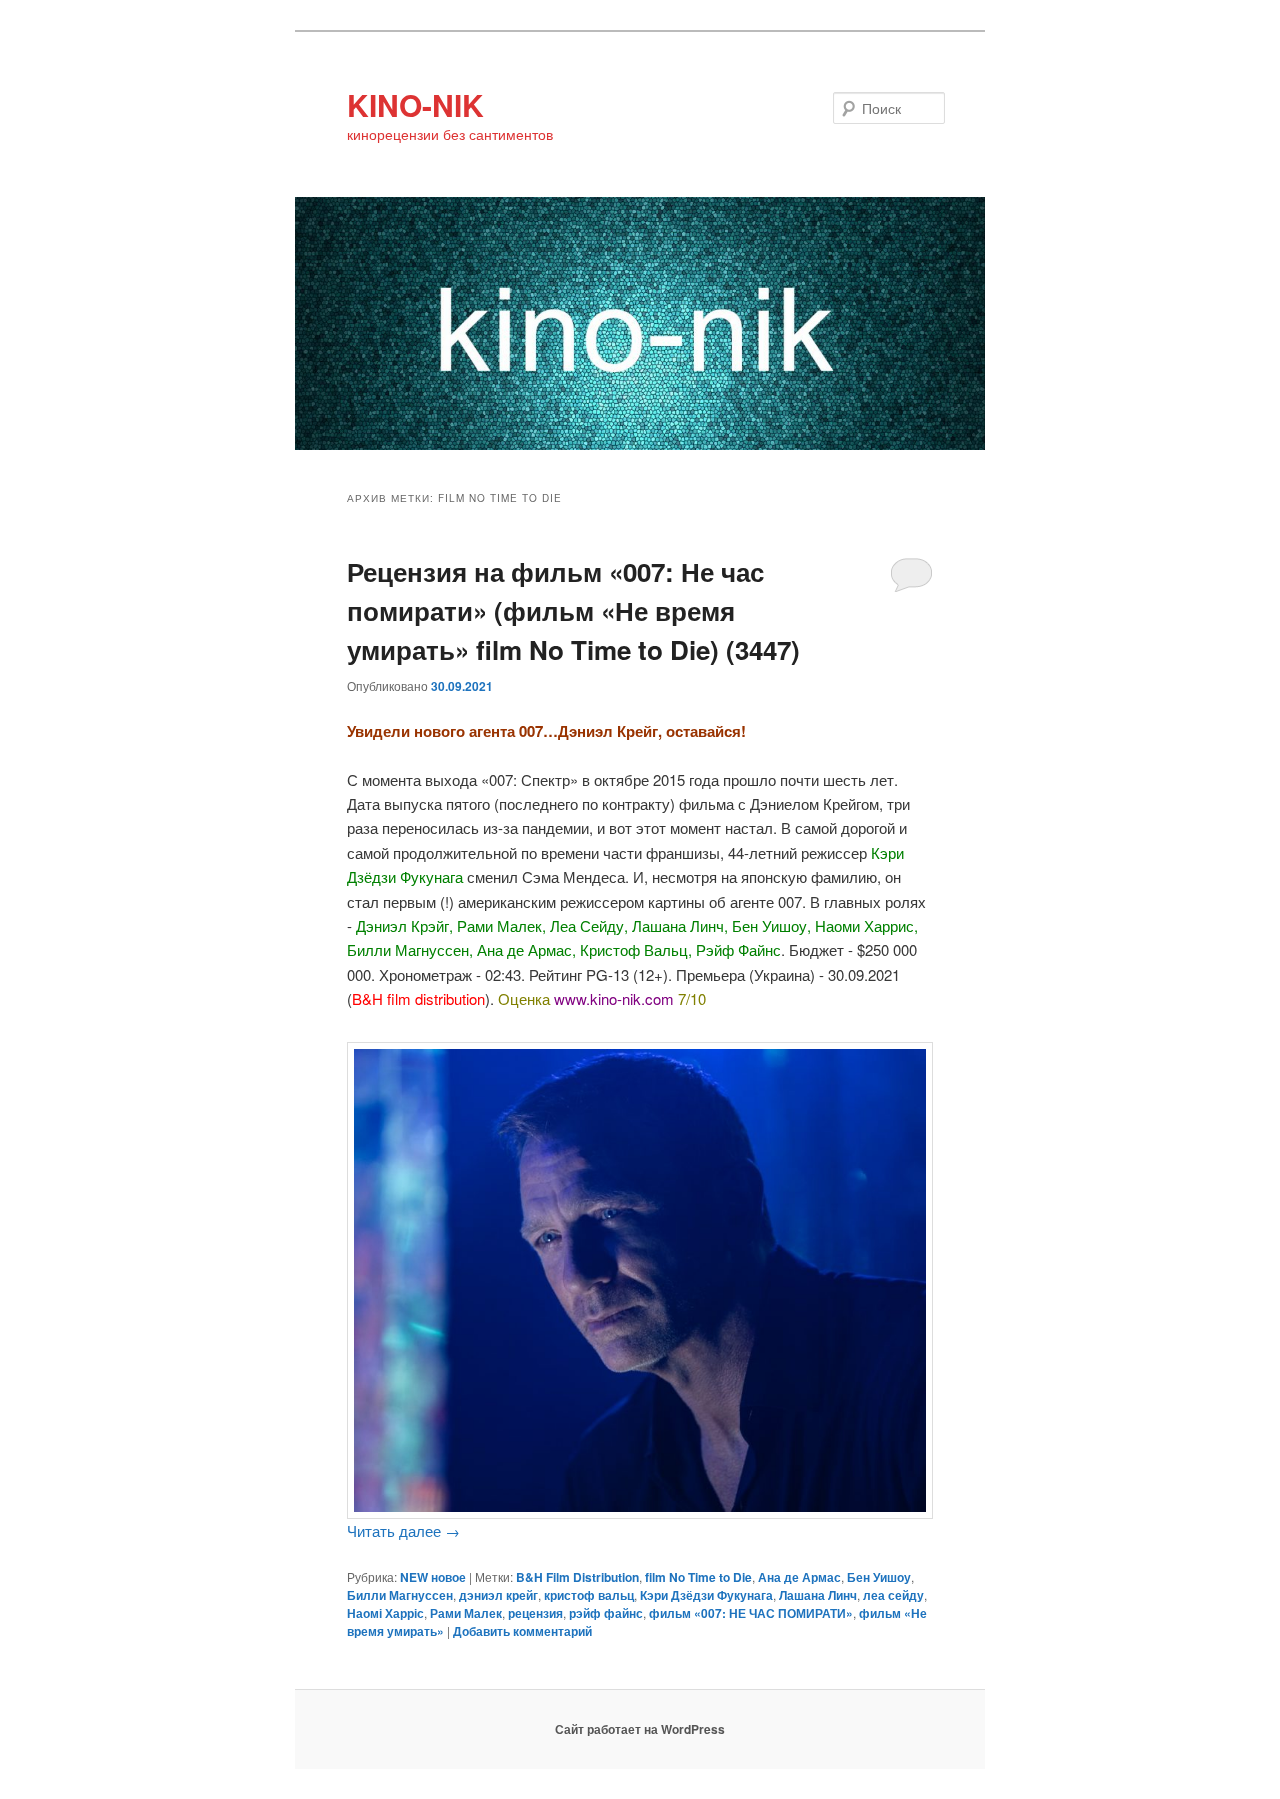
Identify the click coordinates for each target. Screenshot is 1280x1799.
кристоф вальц (589, 1595)
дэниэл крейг (498, 1595)
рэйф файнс (606, 1613)
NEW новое (433, 1577)
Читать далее (403, 1530)
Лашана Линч (818, 1595)
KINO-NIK (415, 104)
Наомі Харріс (385, 1613)
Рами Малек (466, 1613)
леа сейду (893, 1595)
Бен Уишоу (879, 1577)
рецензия (535, 1613)
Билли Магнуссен (400, 1595)
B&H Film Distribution (577, 1577)
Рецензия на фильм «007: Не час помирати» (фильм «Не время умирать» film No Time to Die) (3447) (573, 610)
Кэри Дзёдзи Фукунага (706, 1595)
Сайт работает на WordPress (640, 1729)
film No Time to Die (698, 1577)
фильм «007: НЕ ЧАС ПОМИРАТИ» (751, 1613)
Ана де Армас (799, 1577)
